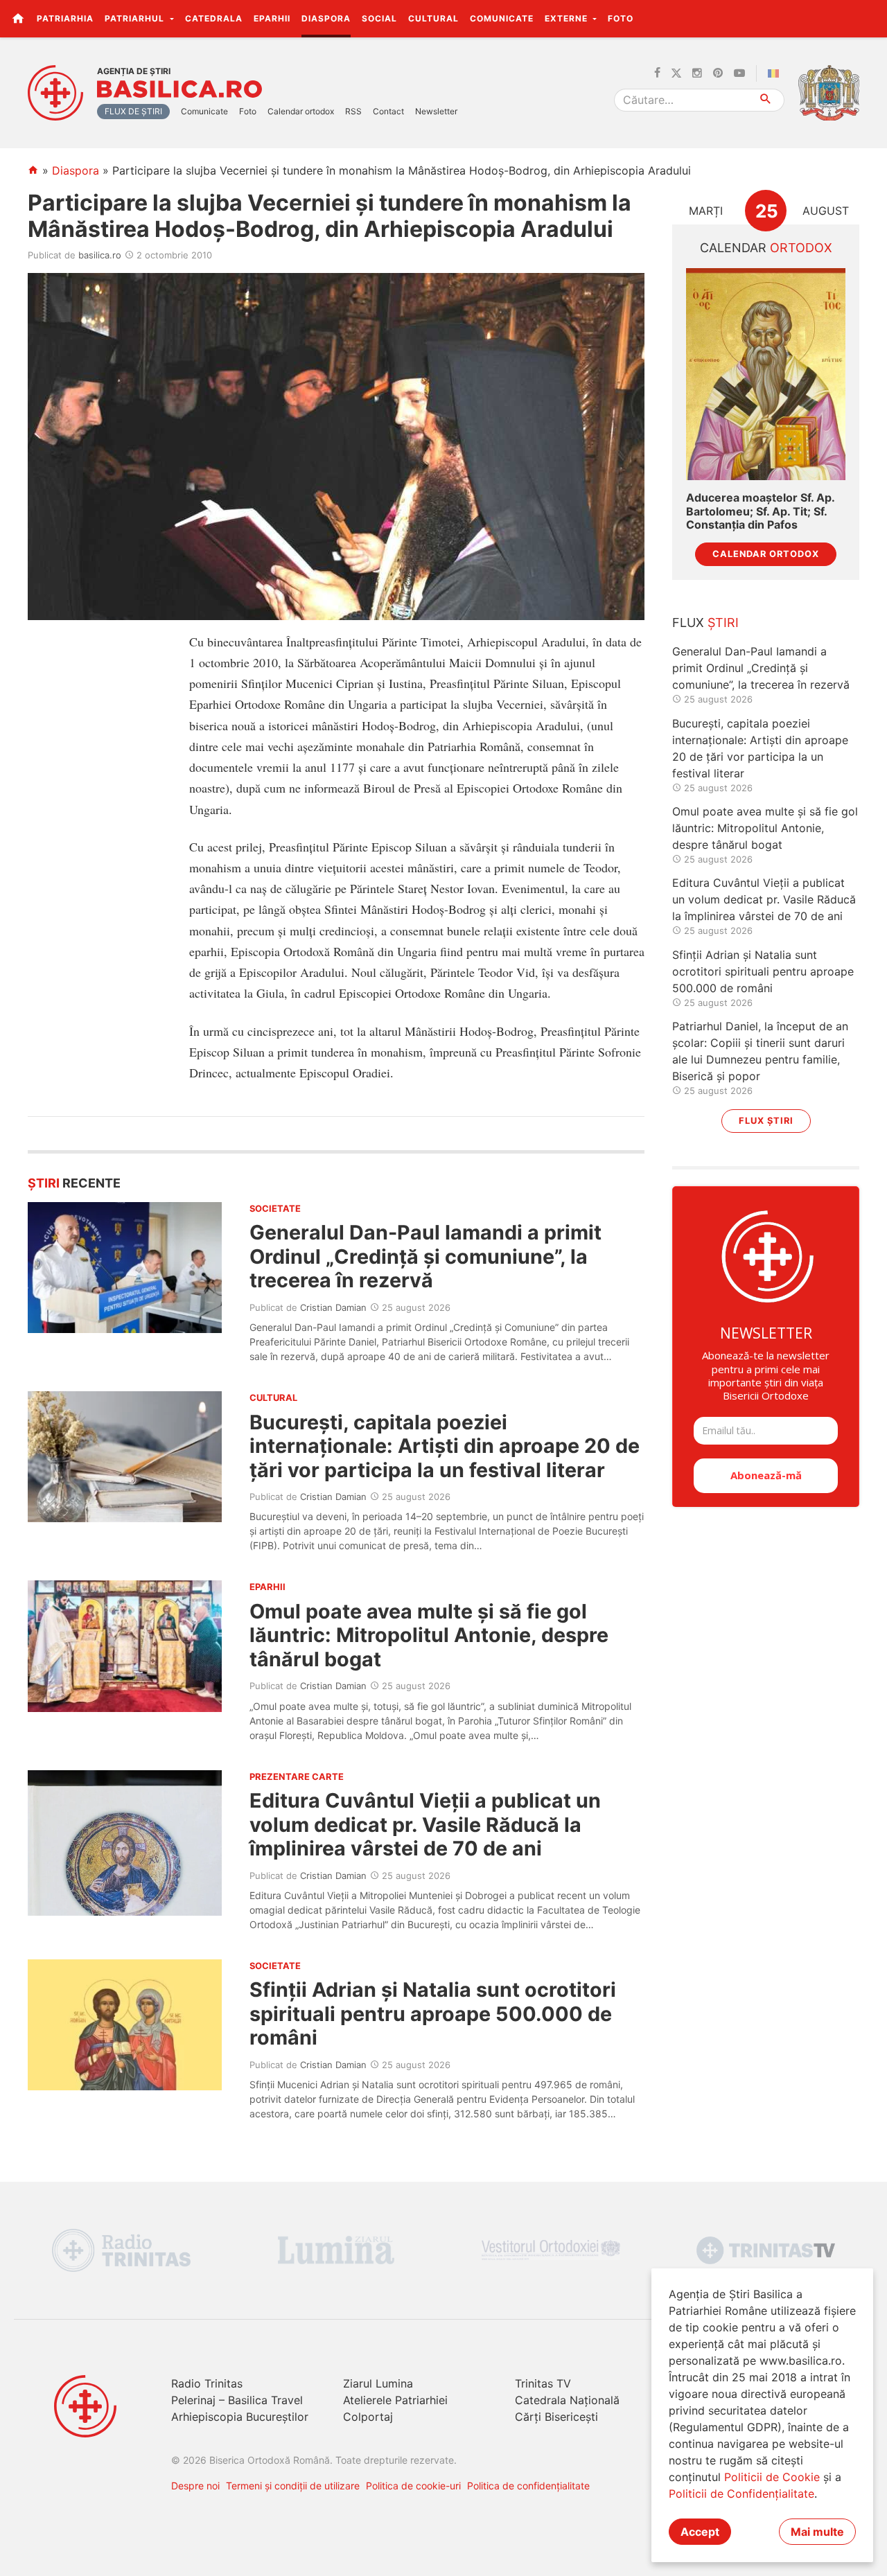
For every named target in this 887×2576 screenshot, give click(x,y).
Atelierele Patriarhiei (395, 2400)
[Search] (766, 100)
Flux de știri (133, 111)
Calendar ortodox (301, 111)
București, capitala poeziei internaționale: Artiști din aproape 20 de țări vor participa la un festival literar (445, 1446)
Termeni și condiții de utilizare (293, 2486)
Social (379, 18)
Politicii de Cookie (772, 2477)
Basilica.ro (179, 89)
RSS (353, 111)
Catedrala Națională (567, 2400)
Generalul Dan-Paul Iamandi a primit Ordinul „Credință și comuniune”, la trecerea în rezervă (425, 1256)
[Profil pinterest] (718, 73)
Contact (388, 111)
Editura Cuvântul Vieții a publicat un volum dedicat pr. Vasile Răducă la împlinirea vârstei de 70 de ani (425, 1824)
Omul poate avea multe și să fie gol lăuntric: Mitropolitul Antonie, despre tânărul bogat (429, 1635)
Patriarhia (65, 18)
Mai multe (817, 2532)
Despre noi (195, 2486)
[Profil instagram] (697, 73)
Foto (621, 18)
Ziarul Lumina (378, 2383)
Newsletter (436, 111)
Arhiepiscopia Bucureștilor (240, 2417)
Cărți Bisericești (556, 2417)
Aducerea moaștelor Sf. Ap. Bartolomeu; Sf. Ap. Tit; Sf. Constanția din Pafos (760, 511)
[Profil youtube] (739, 73)
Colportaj (368, 2417)
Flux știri (766, 1121)
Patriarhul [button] (136, 18)
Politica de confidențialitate (528, 2486)
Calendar (766, 248)
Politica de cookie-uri (413, 2486)
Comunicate (502, 18)
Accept (700, 2532)
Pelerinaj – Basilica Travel (237, 2400)
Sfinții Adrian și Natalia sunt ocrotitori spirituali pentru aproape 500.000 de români (433, 2013)
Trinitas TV (543, 2383)
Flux (705, 623)
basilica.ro (100, 255)
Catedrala (214, 18)
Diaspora (326, 18)
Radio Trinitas (207, 2383)
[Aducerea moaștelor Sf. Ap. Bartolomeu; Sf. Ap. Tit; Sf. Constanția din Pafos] (766, 374)
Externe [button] (568, 18)
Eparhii (272, 18)
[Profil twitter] (676, 73)
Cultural (433, 18)
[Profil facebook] (657, 73)
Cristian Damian (333, 1307)
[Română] (776, 73)
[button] (869, 18)
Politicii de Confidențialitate (741, 2494)
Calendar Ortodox (766, 554)
